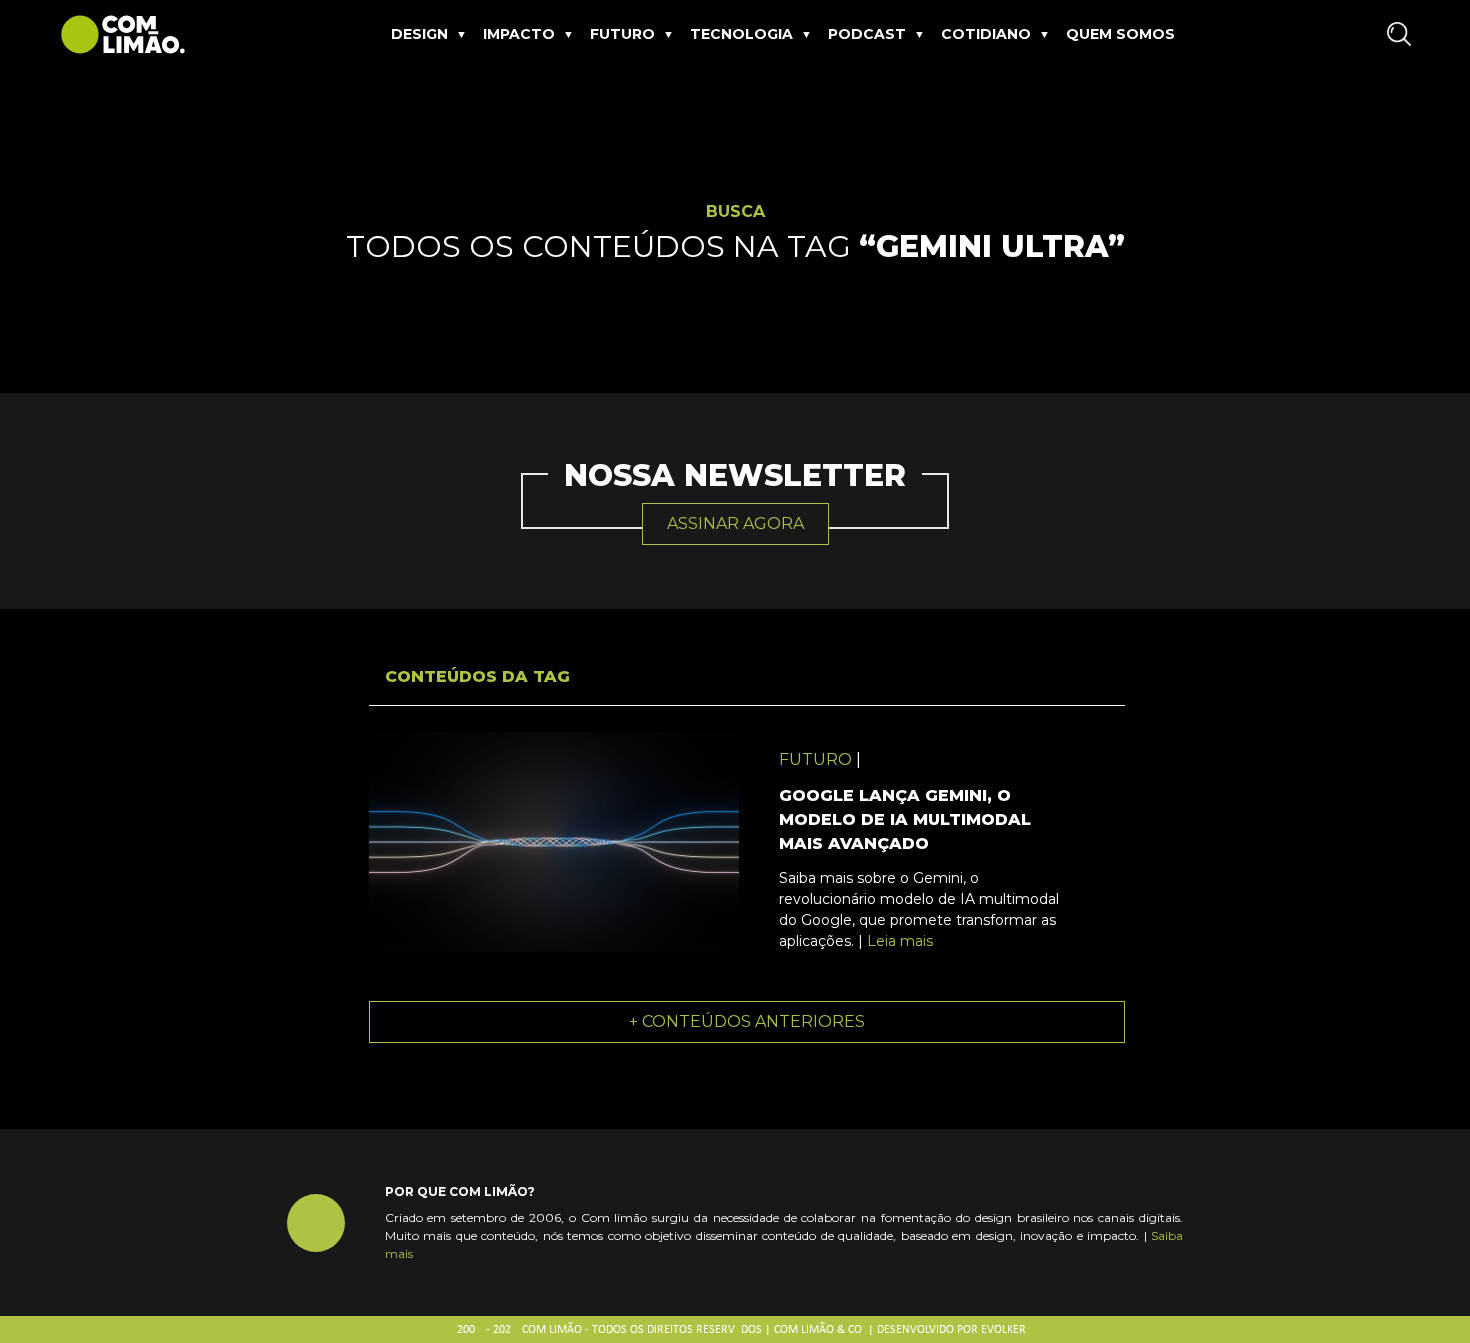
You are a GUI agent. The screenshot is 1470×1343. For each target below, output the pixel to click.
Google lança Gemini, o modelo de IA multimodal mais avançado (905, 819)
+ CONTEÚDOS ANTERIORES (747, 1021)
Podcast (867, 34)
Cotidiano (986, 34)
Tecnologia (741, 34)
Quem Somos (1120, 34)
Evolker (1003, 1330)
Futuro (622, 34)
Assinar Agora (735, 523)
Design (419, 34)
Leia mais (900, 941)
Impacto (519, 34)
